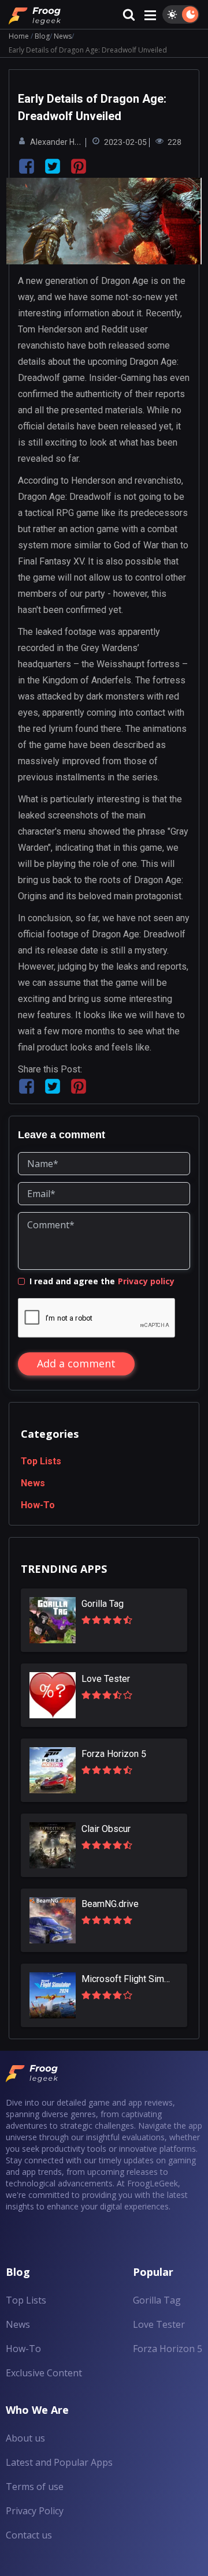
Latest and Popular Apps (59, 2462)
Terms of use (35, 2487)
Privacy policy (146, 1281)
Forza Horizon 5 (168, 2349)
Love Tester (159, 2324)
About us (25, 2438)
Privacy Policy (35, 2511)
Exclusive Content (44, 2373)
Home (19, 36)
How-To (38, 1505)
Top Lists (41, 1461)
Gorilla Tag (157, 2300)
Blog (42, 36)
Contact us (29, 2535)
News (63, 36)
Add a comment (76, 1363)
